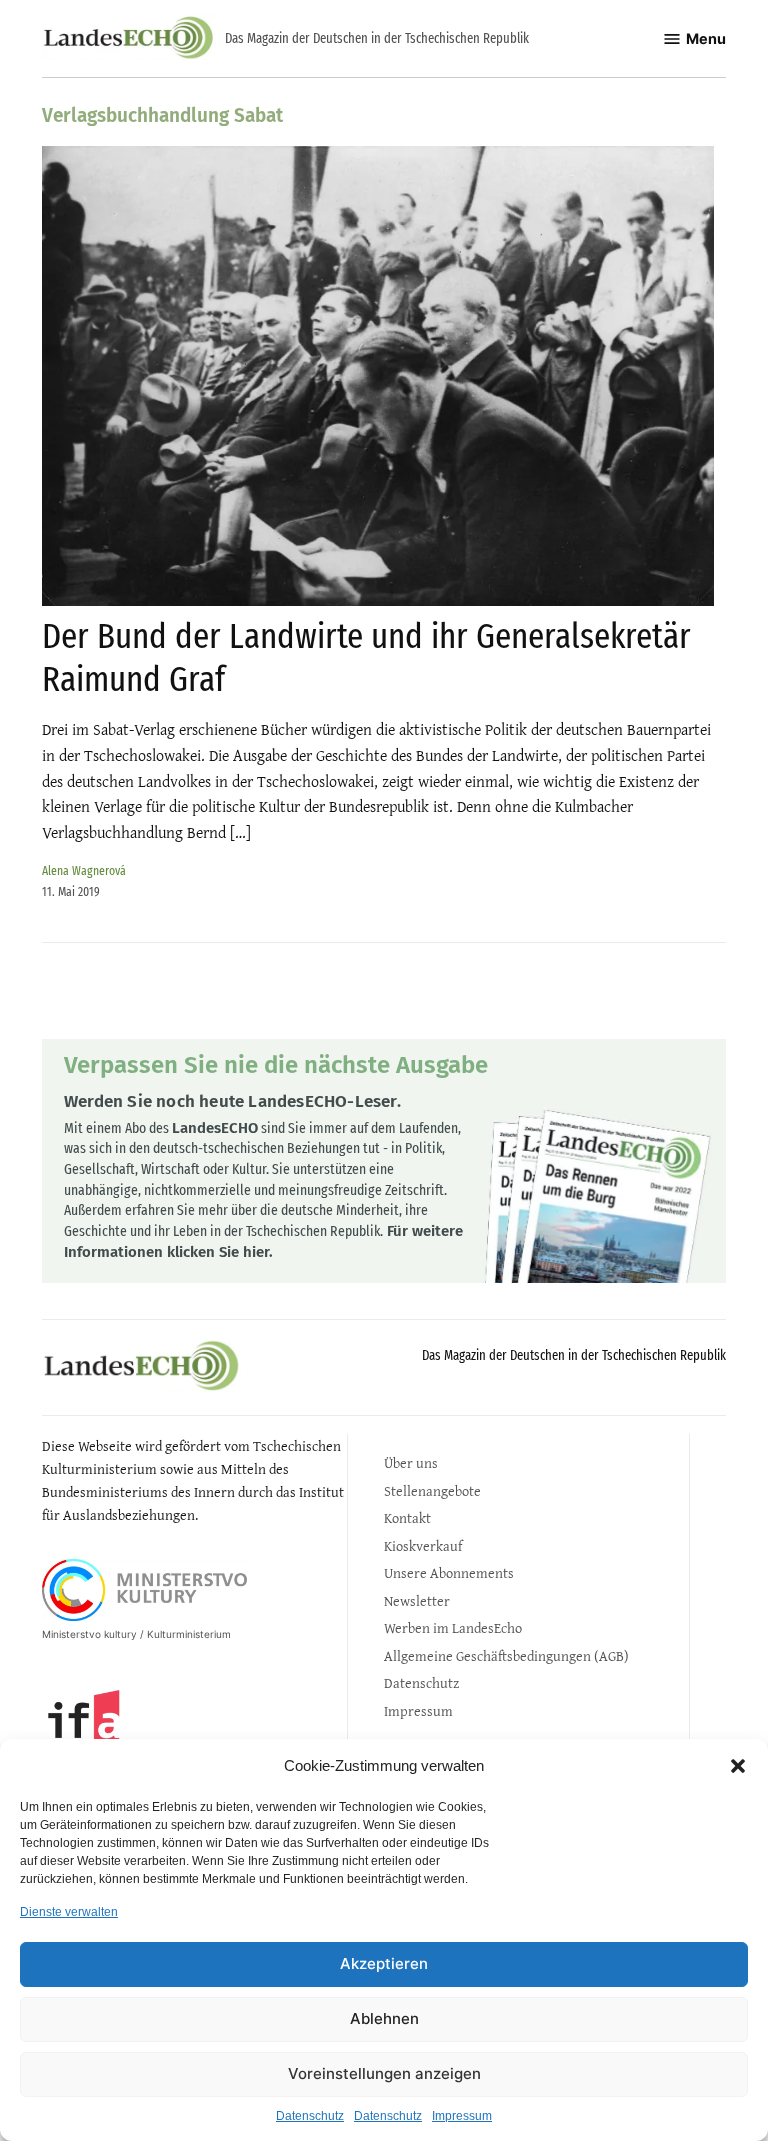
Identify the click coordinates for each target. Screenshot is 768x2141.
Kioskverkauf (423, 1545)
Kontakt (407, 1517)
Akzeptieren (384, 1963)
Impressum (462, 2116)
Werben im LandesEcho (453, 1627)
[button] (738, 1766)
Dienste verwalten (69, 1912)
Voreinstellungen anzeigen (384, 2073)
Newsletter (417, 1600)
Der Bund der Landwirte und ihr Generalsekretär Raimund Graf (366, 657)
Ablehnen (384, 2018)
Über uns (411, 1462)
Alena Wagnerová (84, 870)
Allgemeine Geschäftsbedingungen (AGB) (506, 1655)
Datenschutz (310, 2116)
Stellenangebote (432, 1490)
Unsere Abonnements (449, 1572)
